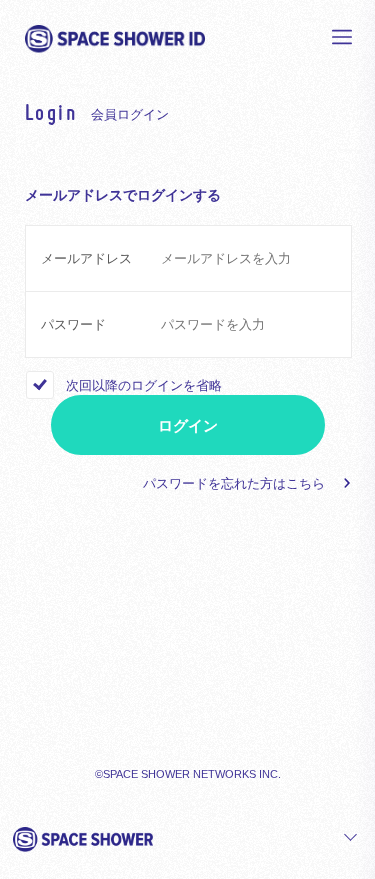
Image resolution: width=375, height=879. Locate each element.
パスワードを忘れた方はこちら (234, 483)
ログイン (188, 425)
